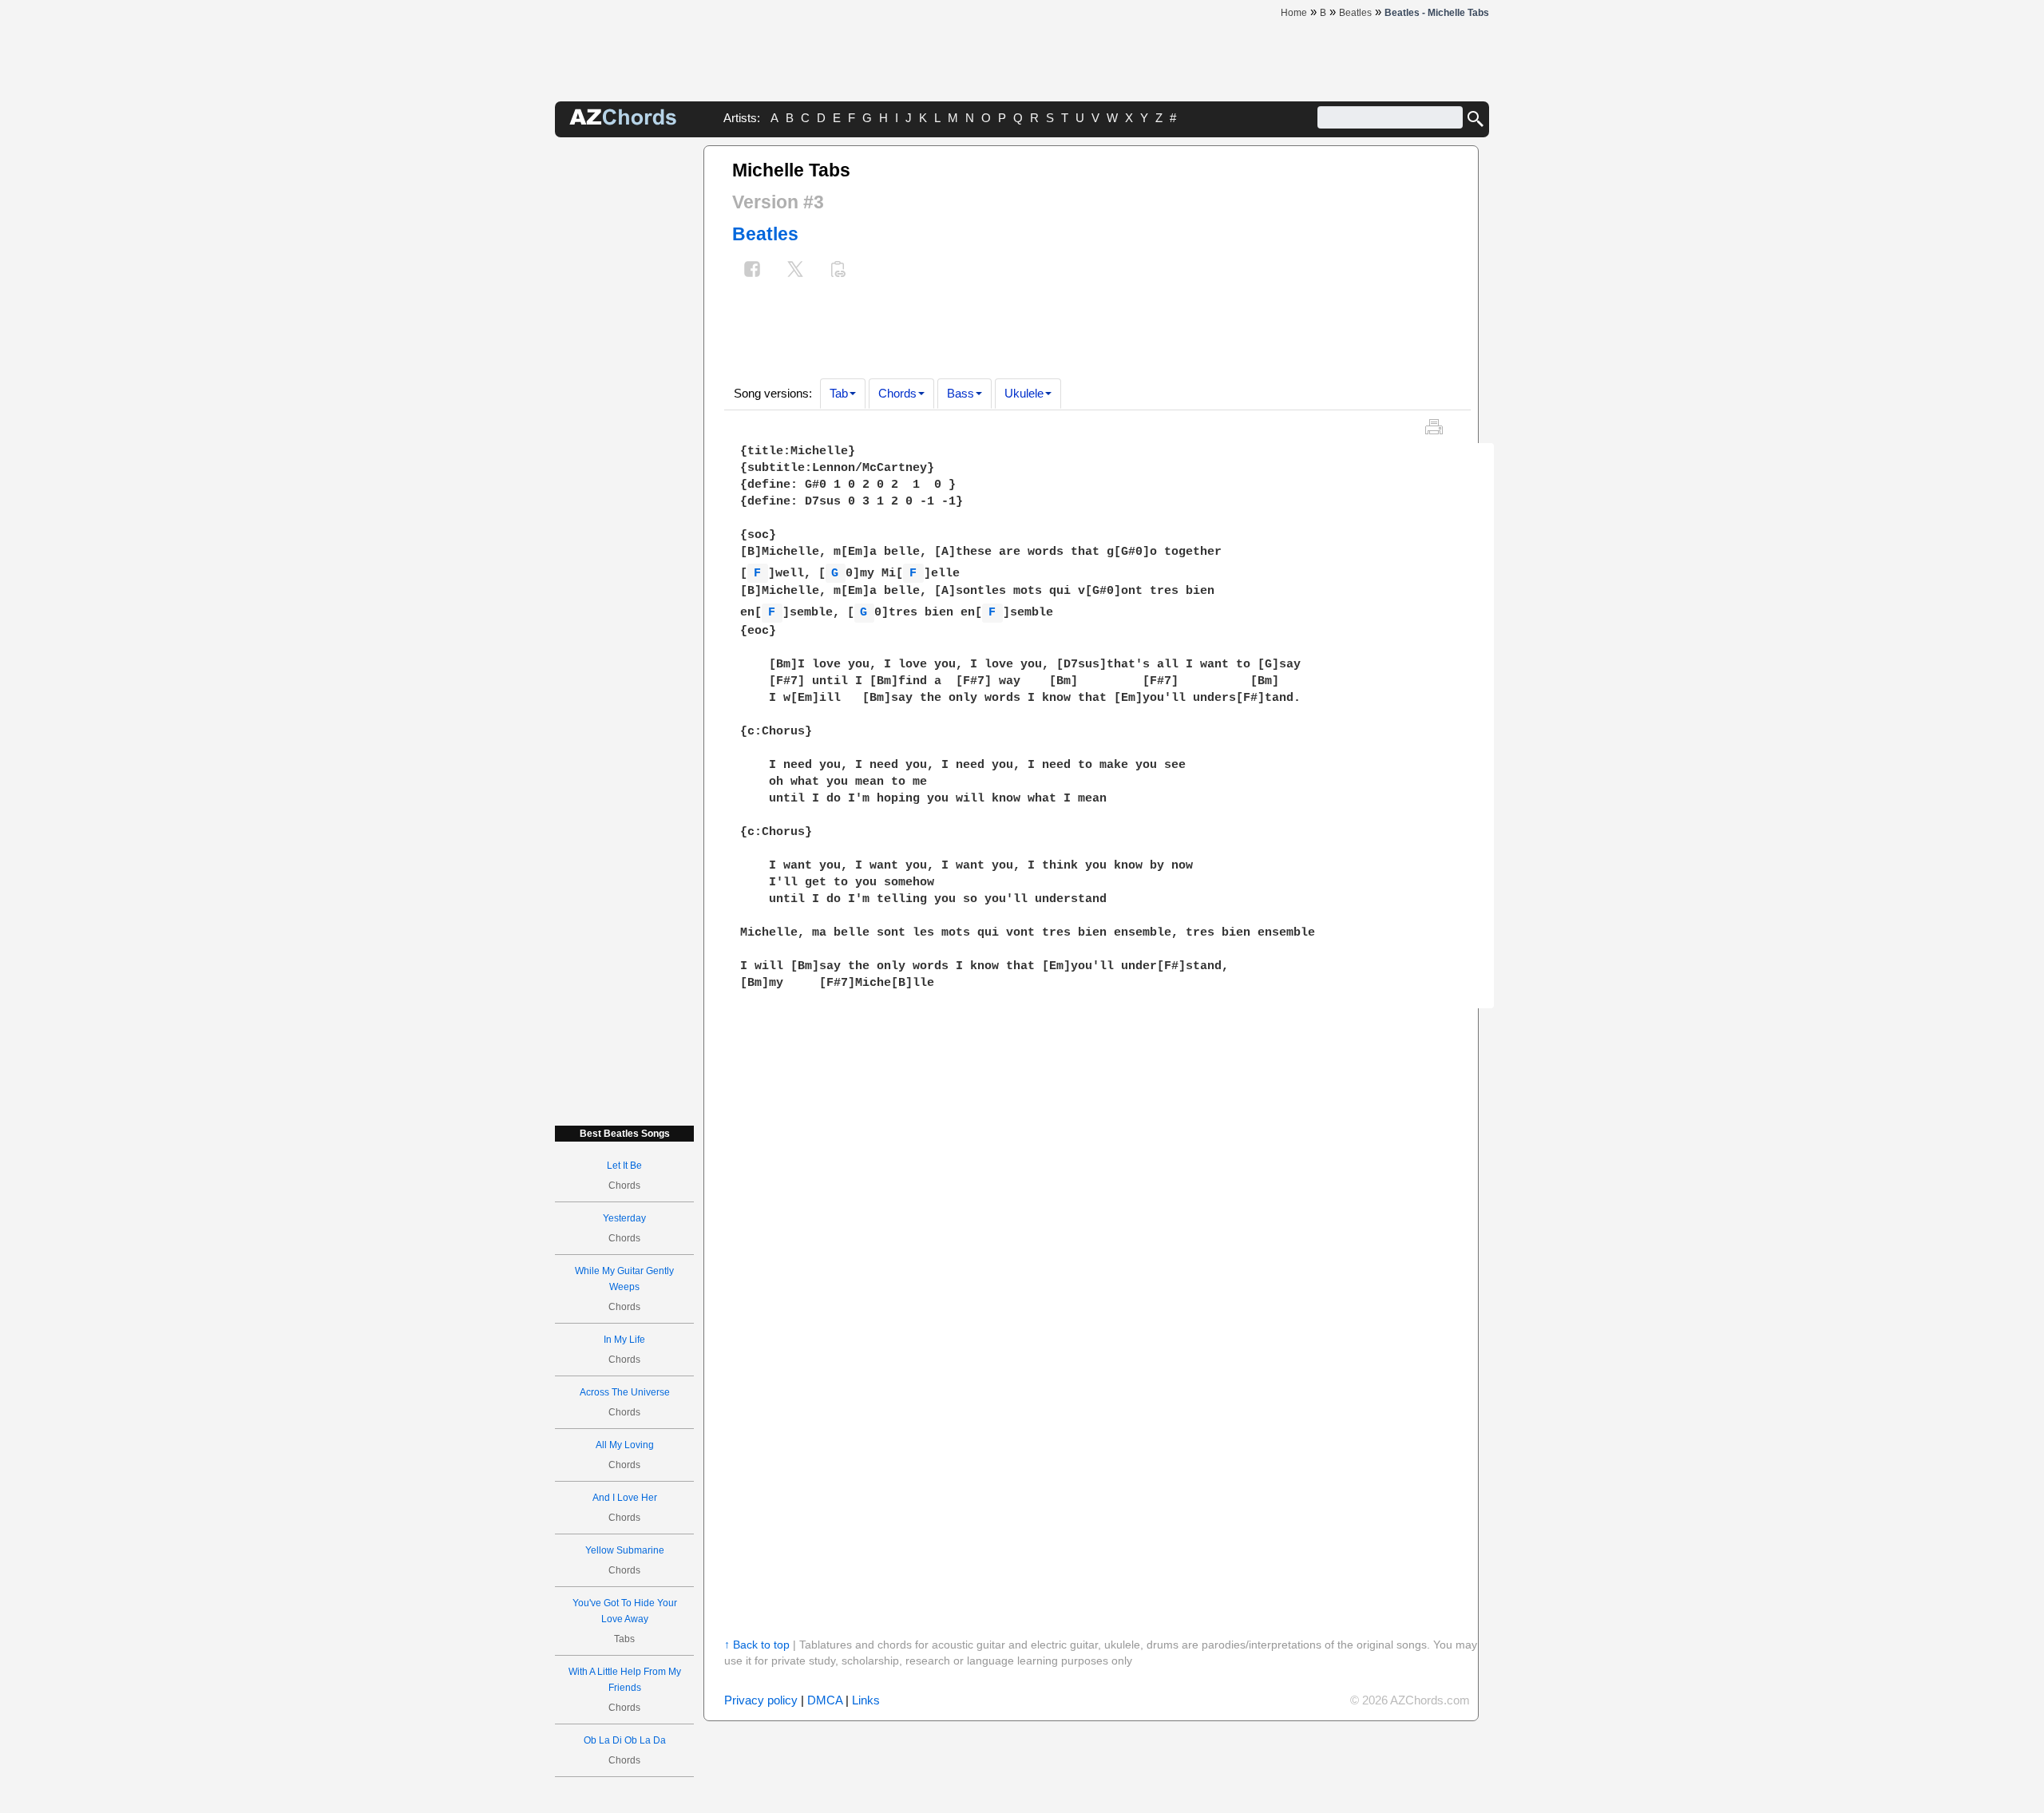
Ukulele (1024, 393)
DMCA (825, 1700)
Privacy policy (761, 1700)
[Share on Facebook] (752, 271)
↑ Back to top (757, 1645)
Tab (839, 393)
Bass (961, 393)
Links (866, 1700)
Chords (897, 393)
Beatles (765, 234)
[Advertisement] (624, 385)
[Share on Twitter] (795, 271)
